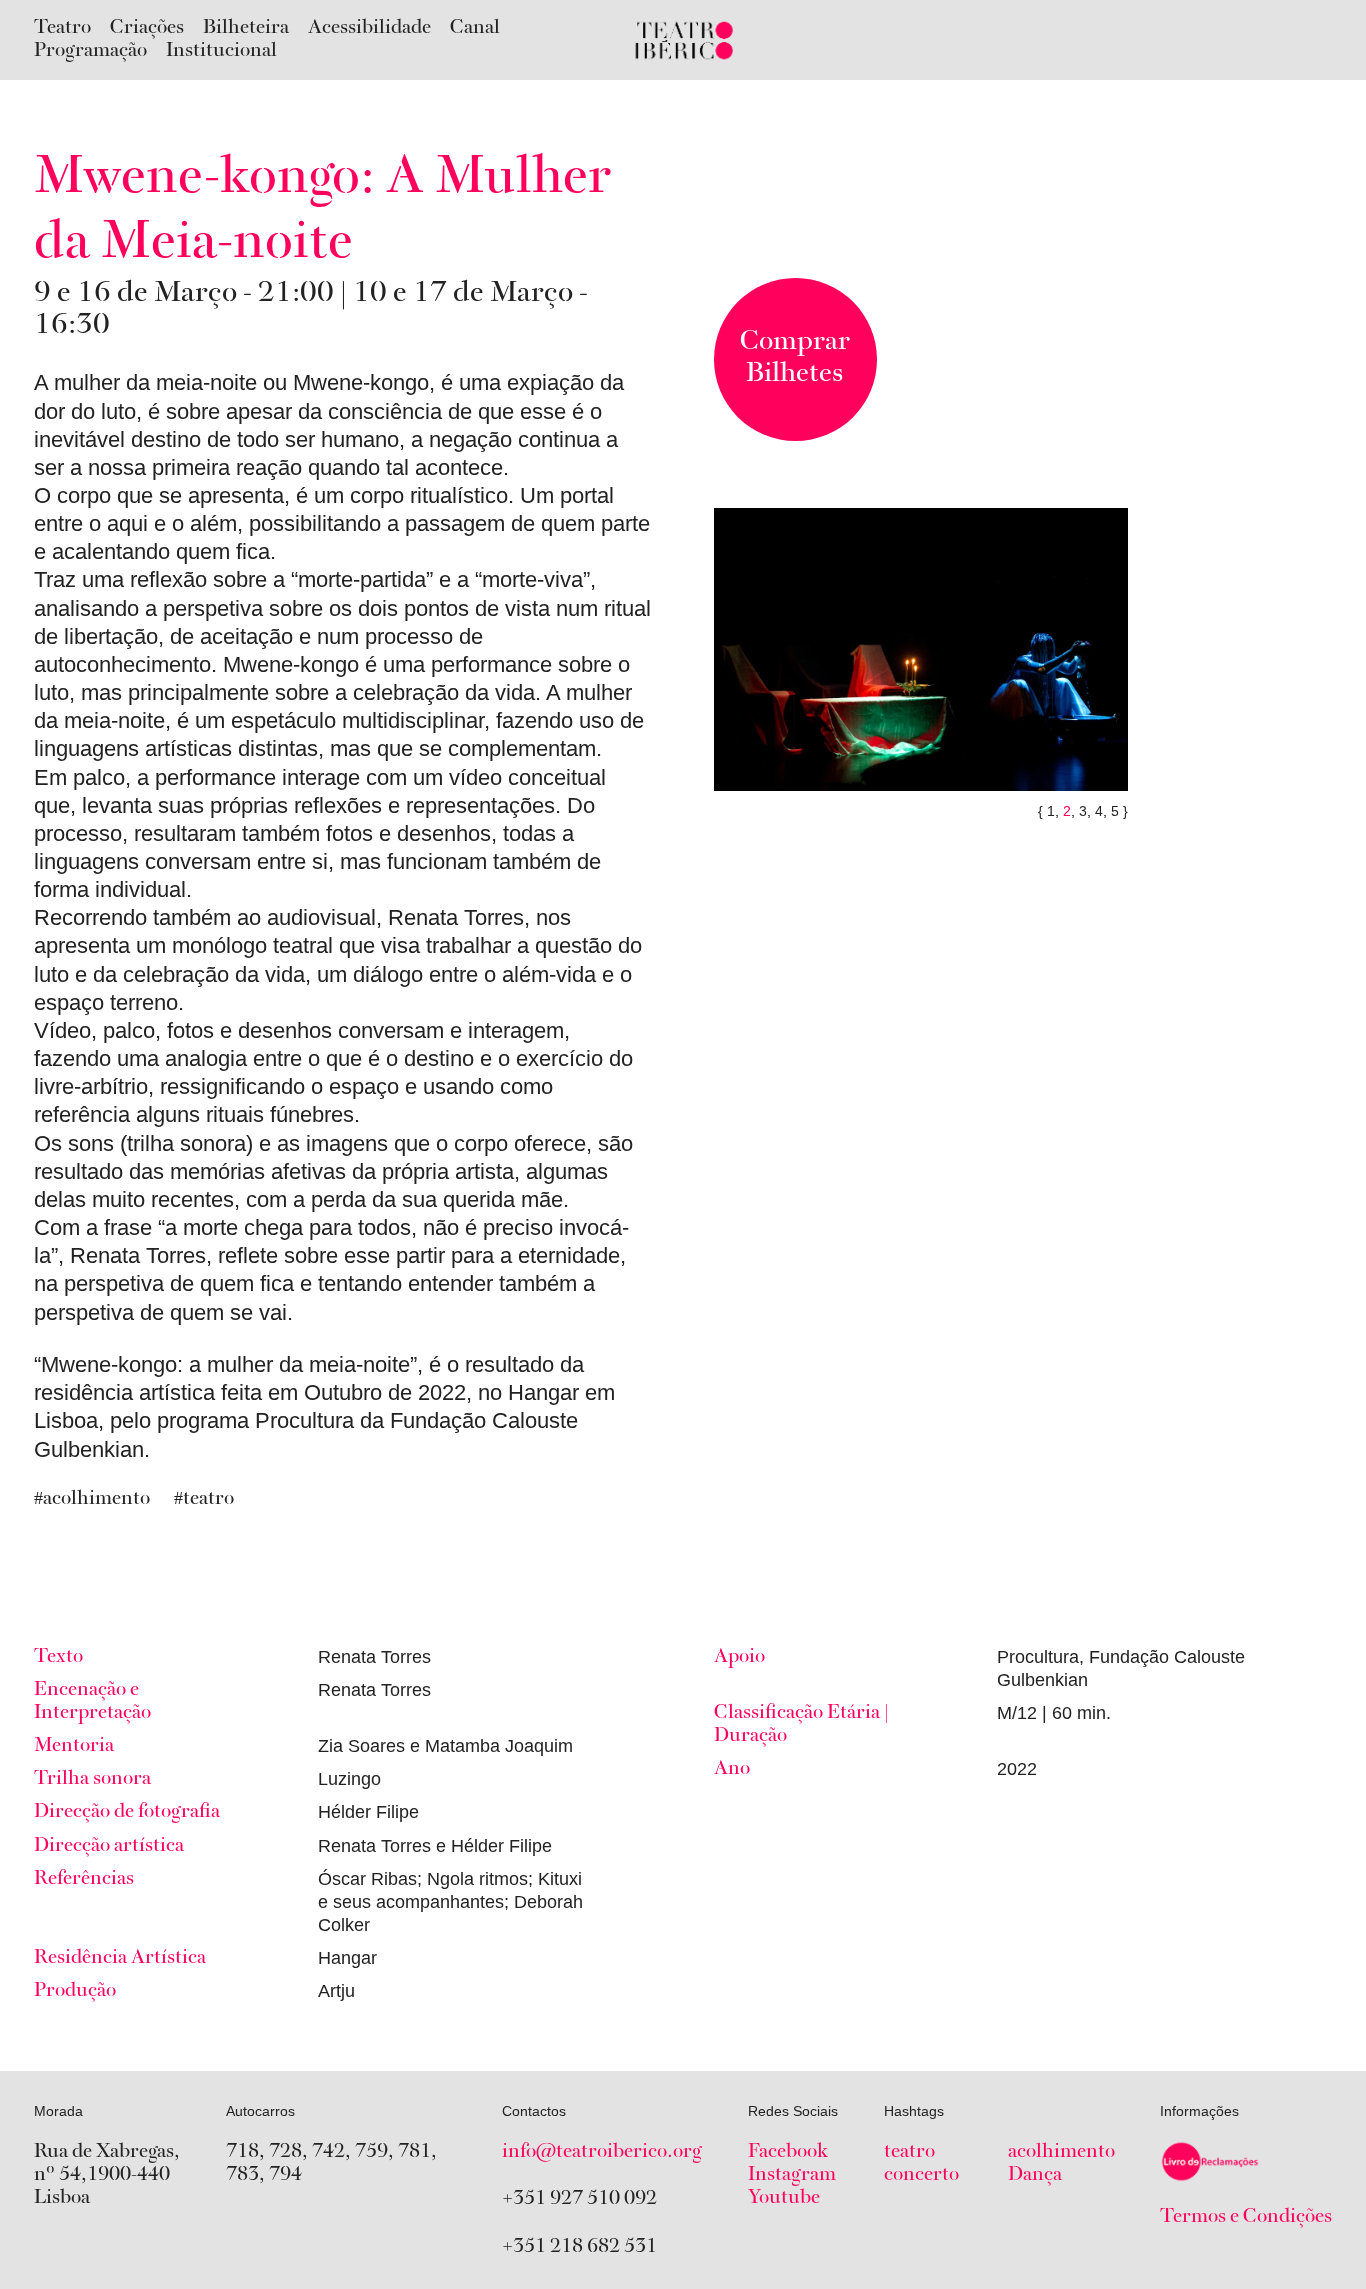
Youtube (784, 2198)
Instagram (792, 2175)
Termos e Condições (1246, 2217)
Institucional (221, 51)
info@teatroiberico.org (602, 2152)
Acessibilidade (369, 28)
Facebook (788, 2152)
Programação (90, 51)
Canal (475, 28)
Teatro (62, 28)
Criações (147, 28)
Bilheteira (246, 28)
